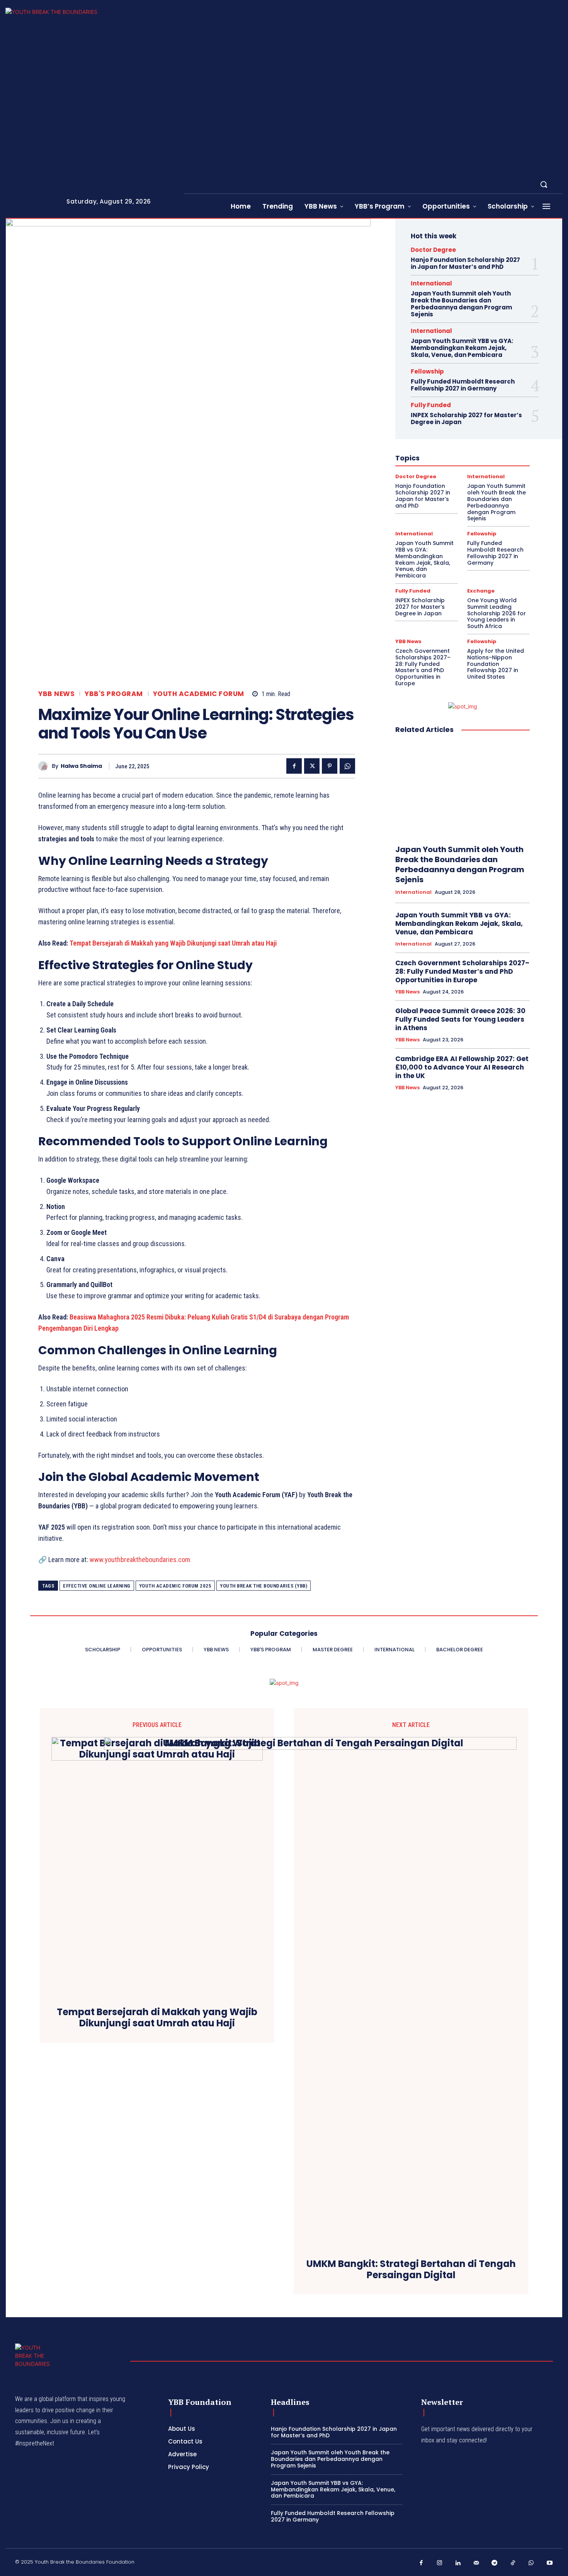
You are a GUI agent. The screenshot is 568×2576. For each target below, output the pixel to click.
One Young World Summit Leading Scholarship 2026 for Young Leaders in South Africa (497, 613)
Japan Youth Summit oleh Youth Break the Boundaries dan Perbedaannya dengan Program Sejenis (461, 304)
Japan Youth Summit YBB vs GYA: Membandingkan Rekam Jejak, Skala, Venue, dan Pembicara (462, 348)
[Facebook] (294, 766)
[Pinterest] (330, 766)
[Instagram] (440, 2563)
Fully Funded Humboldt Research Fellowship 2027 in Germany (463, 385)
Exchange (481, 591)
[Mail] (476, 2563)
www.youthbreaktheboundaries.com (139, 1560)
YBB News (56, 694)
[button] (544, 184)
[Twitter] (312, 766)
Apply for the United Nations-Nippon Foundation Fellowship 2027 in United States (496, 664)
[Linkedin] (458, 2563)
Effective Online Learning (97, 1586)
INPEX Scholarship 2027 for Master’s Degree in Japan (466, 419)
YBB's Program (114, 694)
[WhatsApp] (347, 766)
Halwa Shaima (81, 766)
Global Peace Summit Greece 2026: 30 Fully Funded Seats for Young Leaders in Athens (460, 1019)
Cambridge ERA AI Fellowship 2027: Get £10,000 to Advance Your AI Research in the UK (462, 1067)
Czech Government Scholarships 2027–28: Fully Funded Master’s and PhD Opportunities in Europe (423, 667)
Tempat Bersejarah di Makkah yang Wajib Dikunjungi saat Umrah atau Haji (173, 943)
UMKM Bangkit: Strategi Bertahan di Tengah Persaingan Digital (411, 2270)
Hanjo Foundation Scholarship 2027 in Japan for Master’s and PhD (465, 263)
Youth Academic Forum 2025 (175, 1586)
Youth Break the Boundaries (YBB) (264, 1586)
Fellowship (427, 371)
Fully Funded (431, 405)
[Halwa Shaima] (45, 766)
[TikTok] (513, 2563)
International (431, 283)
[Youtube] (550, 2563)
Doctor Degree (433, 250)
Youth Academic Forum (199, 694)
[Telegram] (495, 2563)
